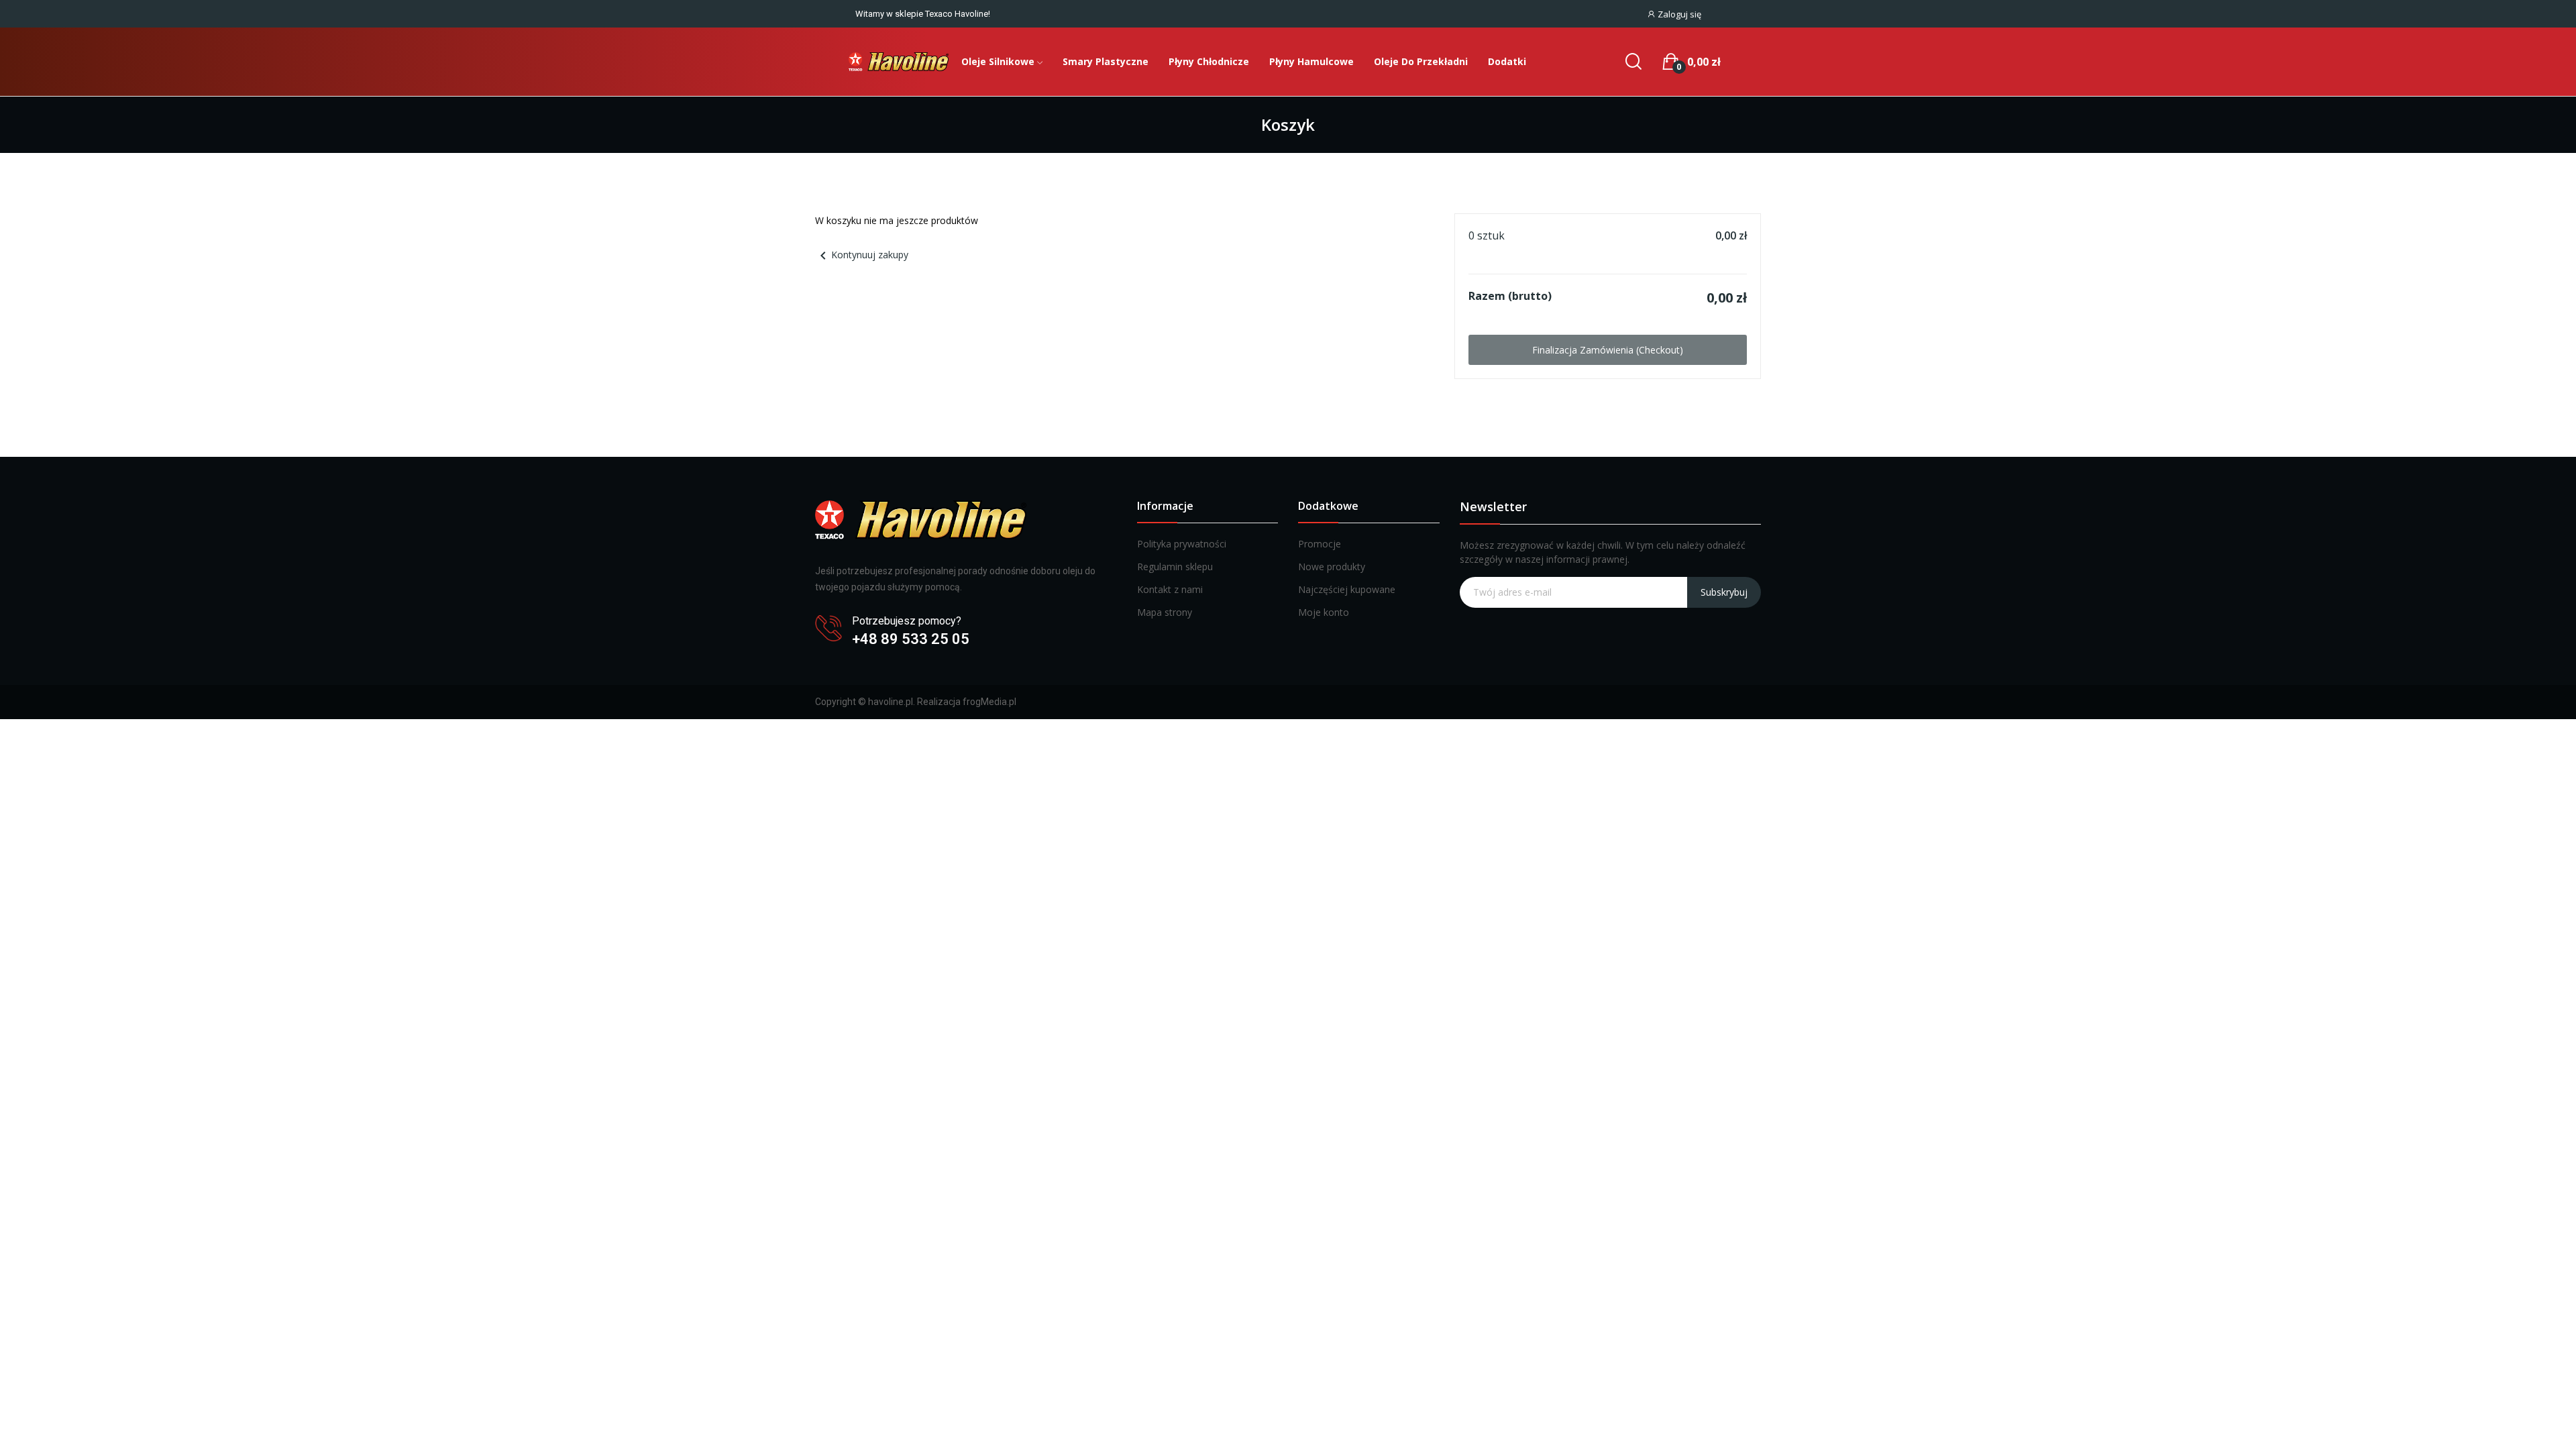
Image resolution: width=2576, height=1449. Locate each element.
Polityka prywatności (1182, 544)
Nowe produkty (1332, 567)
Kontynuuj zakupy (862, 255)
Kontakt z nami (1170, 589)
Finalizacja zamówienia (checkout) (1608, 350)
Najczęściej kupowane (1347, 589)
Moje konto (1324, 612)
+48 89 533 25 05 (911, 639)
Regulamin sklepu (1175, 567)
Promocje (1320, 544)
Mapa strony (1165, 612)
